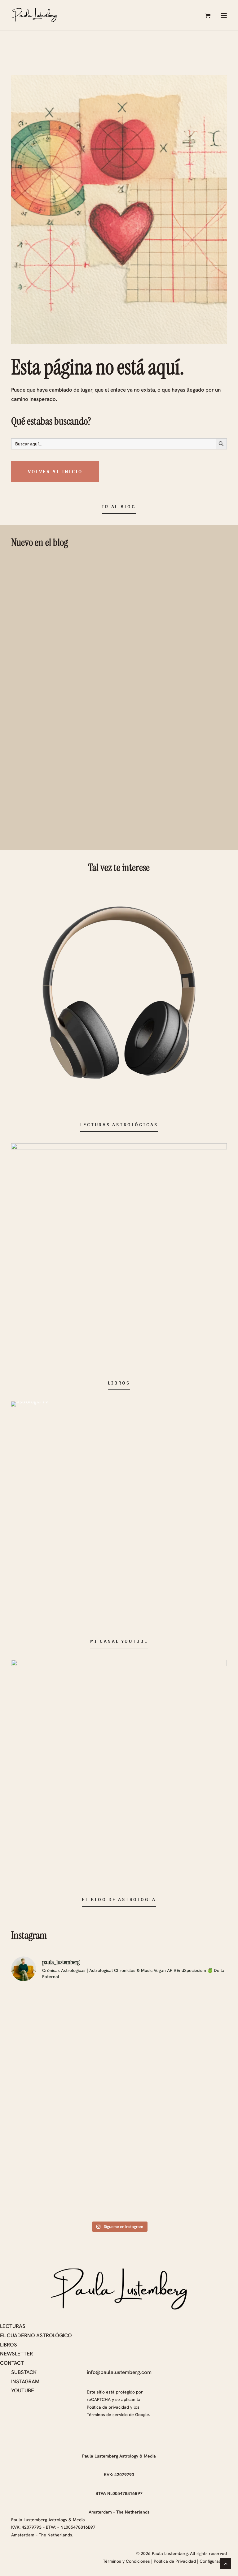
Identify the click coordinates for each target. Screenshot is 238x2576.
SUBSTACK (24, 2372)
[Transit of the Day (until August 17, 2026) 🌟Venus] (46, 2074)
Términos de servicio (107, 2415)
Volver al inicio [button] (55, 471)
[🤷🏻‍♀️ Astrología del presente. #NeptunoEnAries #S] (192, 2189)
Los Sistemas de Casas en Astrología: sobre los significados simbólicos (169, 571)
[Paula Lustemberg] (34, 15)
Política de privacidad (108, 2407)
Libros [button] (119, 1383)
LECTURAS (13, 2326)
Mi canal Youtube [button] (119, 1641)
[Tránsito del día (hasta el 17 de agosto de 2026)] (119, 2053)
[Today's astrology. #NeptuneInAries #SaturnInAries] (119, 2189)
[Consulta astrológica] (119, 993)
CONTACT (12, 2363)
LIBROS (9, 2345)
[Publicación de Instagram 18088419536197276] (46, 2169)
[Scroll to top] (226, 2563)
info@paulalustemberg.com (119, 2372)
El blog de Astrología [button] (119, 1899)
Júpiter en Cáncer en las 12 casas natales (162, 767)
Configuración (213, 2561)
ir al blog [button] (119, 507)
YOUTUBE (23, 2390)
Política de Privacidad (175, 2561)
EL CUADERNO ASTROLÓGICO (36, 2335)
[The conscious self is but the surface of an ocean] (192, 2009)
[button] (224, 15)
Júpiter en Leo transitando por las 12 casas (164, 667)
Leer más (127, 596)
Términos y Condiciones (126, 2561)
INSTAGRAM (25, 2381)
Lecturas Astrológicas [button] (119, 1125)
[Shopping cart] (205, 15)
